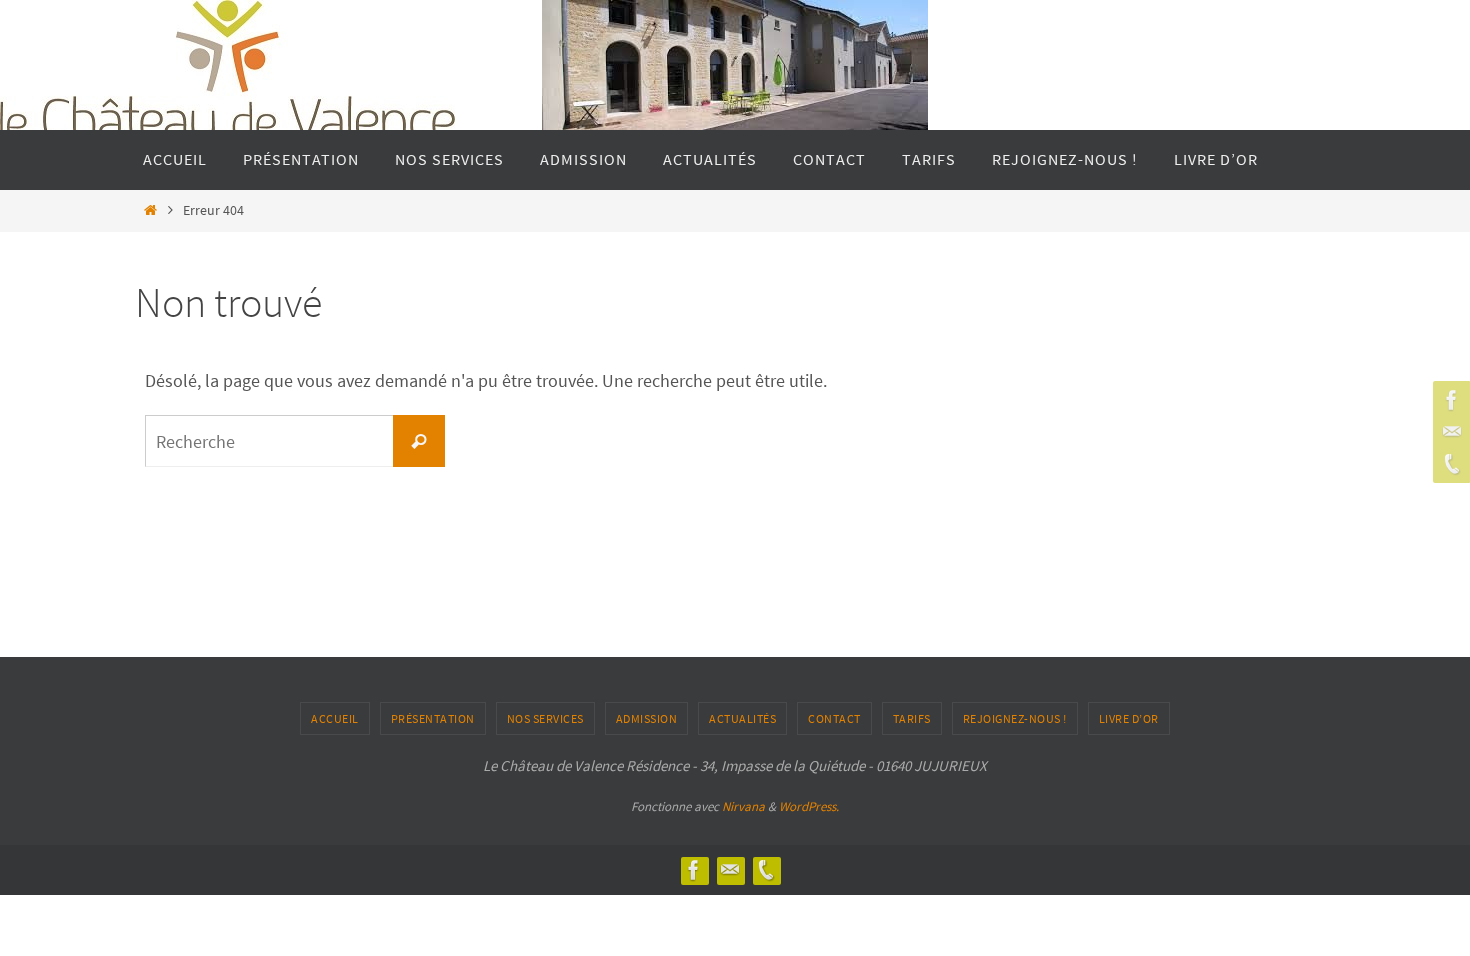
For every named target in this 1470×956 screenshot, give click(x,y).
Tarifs (912, 718)
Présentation (433, 718)
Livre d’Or (1129, 718)
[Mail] (1449, 432)
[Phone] (1449, 464)
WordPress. (809, 806)
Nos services (545, 718)
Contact (834, 718)
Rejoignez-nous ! (1015, 718)
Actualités (742, 718)
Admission (647, 718)
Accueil (335, 718)
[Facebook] (1449, 400)
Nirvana (743, 806)
